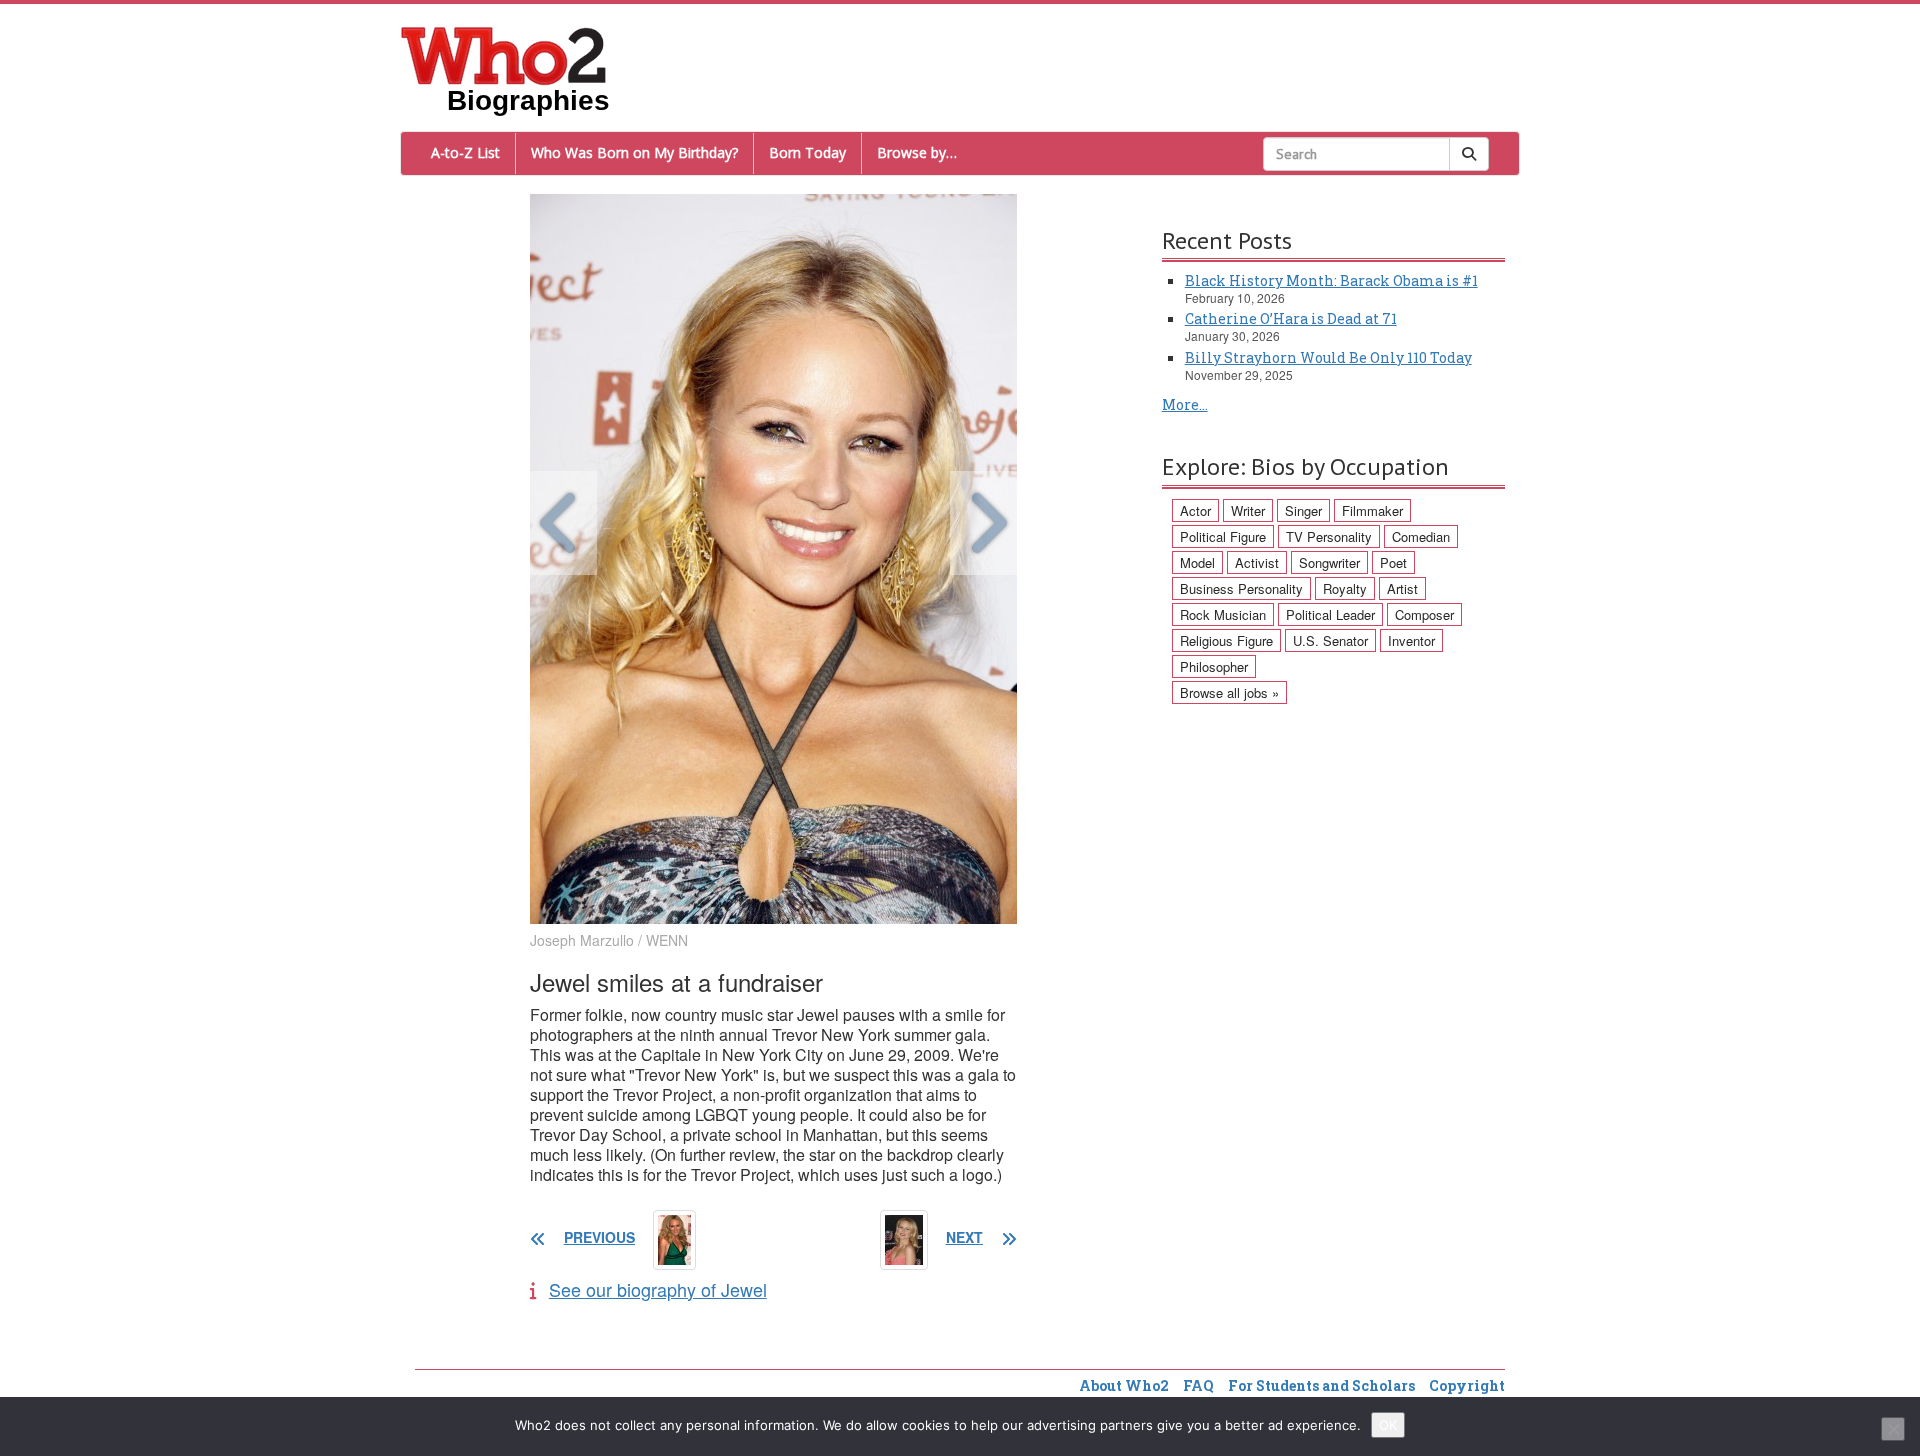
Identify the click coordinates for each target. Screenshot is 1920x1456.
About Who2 (1124, 1385)
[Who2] (504, 54)
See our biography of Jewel (658, 1289)
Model (1197, 562)
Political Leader (1330, 614)
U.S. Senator (1330, 640)
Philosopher (1214, 666)
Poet (1393, 562)
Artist (1402, 588)
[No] (1893, 1429)
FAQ (1198, 1385)
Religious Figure (1226, 640)
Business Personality (1241, 588)
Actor (1195, 510)
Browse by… (917, 152)
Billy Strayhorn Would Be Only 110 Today (1328, 357)
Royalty (1345, 588)
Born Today (807, 152)
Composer (1424, 614)
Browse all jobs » (1229, 692)
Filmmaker (1372, 510)
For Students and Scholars (1321, 1385)
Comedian (1421, 536)
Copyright (1467, 1385)
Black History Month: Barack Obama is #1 (1331, 280)
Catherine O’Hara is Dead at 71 (1291, 318)
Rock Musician (1223, 614)
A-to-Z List (465, 152)
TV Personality (1329, 536)
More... (1185, 404)
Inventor (1411, 640)
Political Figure (1223, 536)
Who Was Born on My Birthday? (634, 152)
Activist (1257, 562)
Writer (1248, 510)
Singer (1303, 510)
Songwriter (1329, 562)
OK (1388, 1425)
